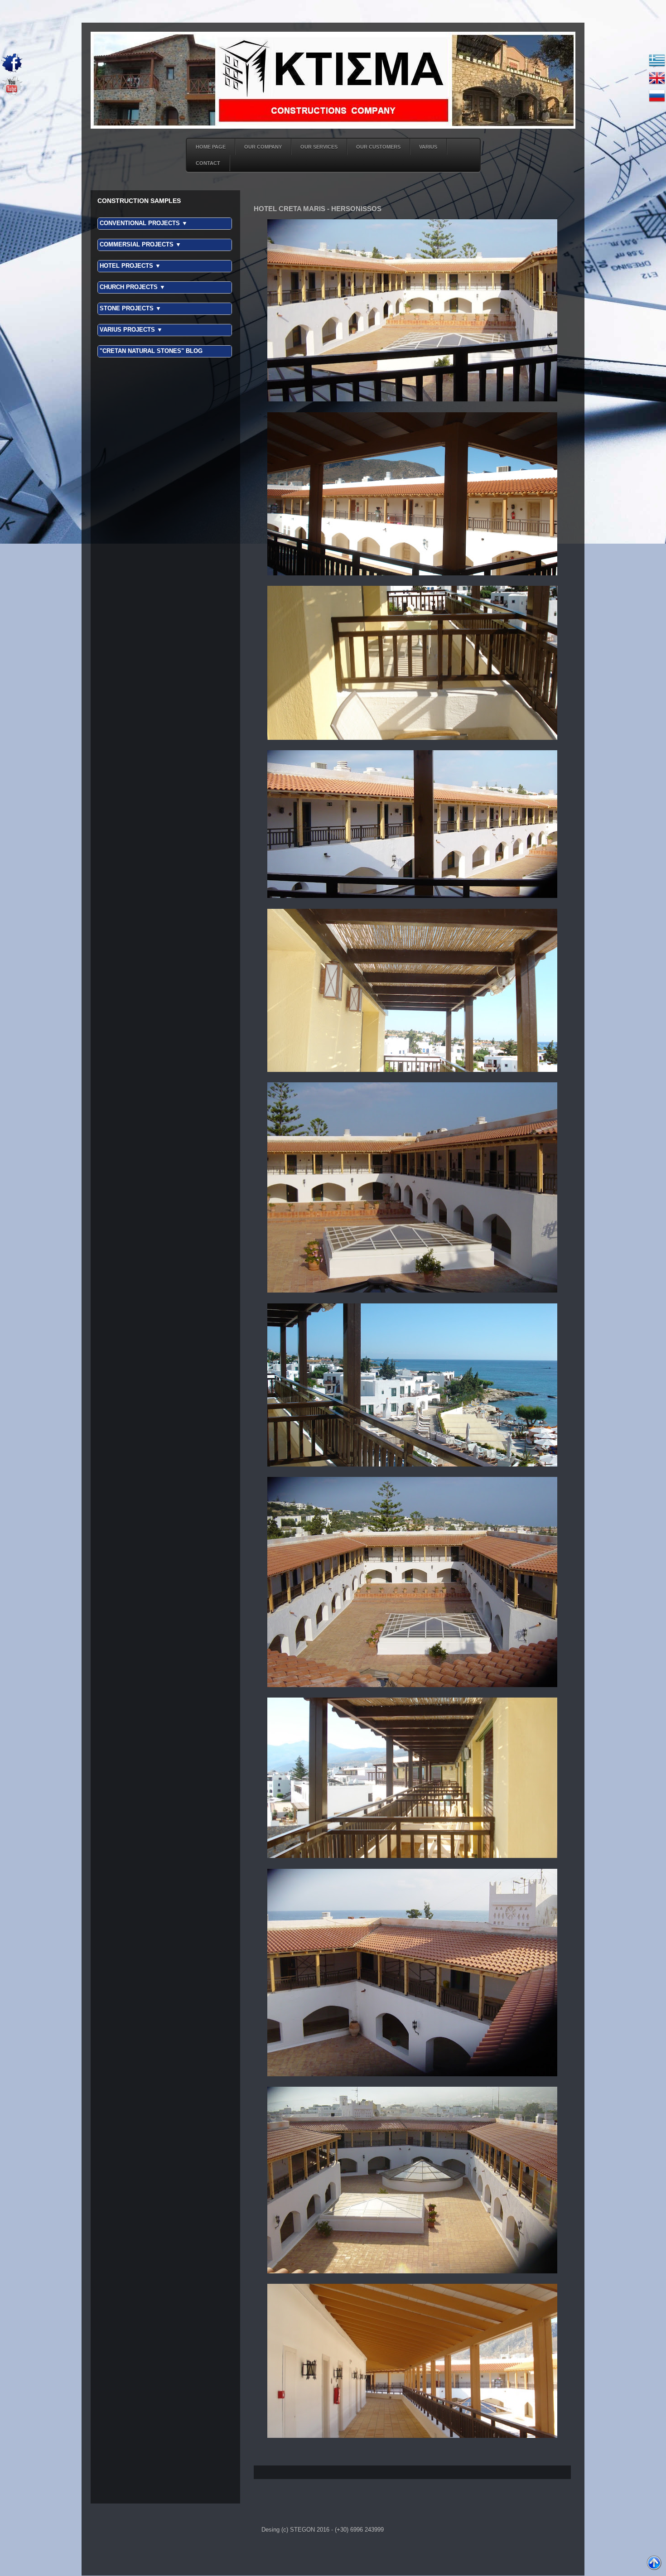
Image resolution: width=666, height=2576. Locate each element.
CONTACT (208, 163)
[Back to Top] (654, 2564)
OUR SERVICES (319, 147)
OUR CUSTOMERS (378, 147)
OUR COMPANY (263, 147)
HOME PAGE (211, 147)
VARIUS (428, 147)
